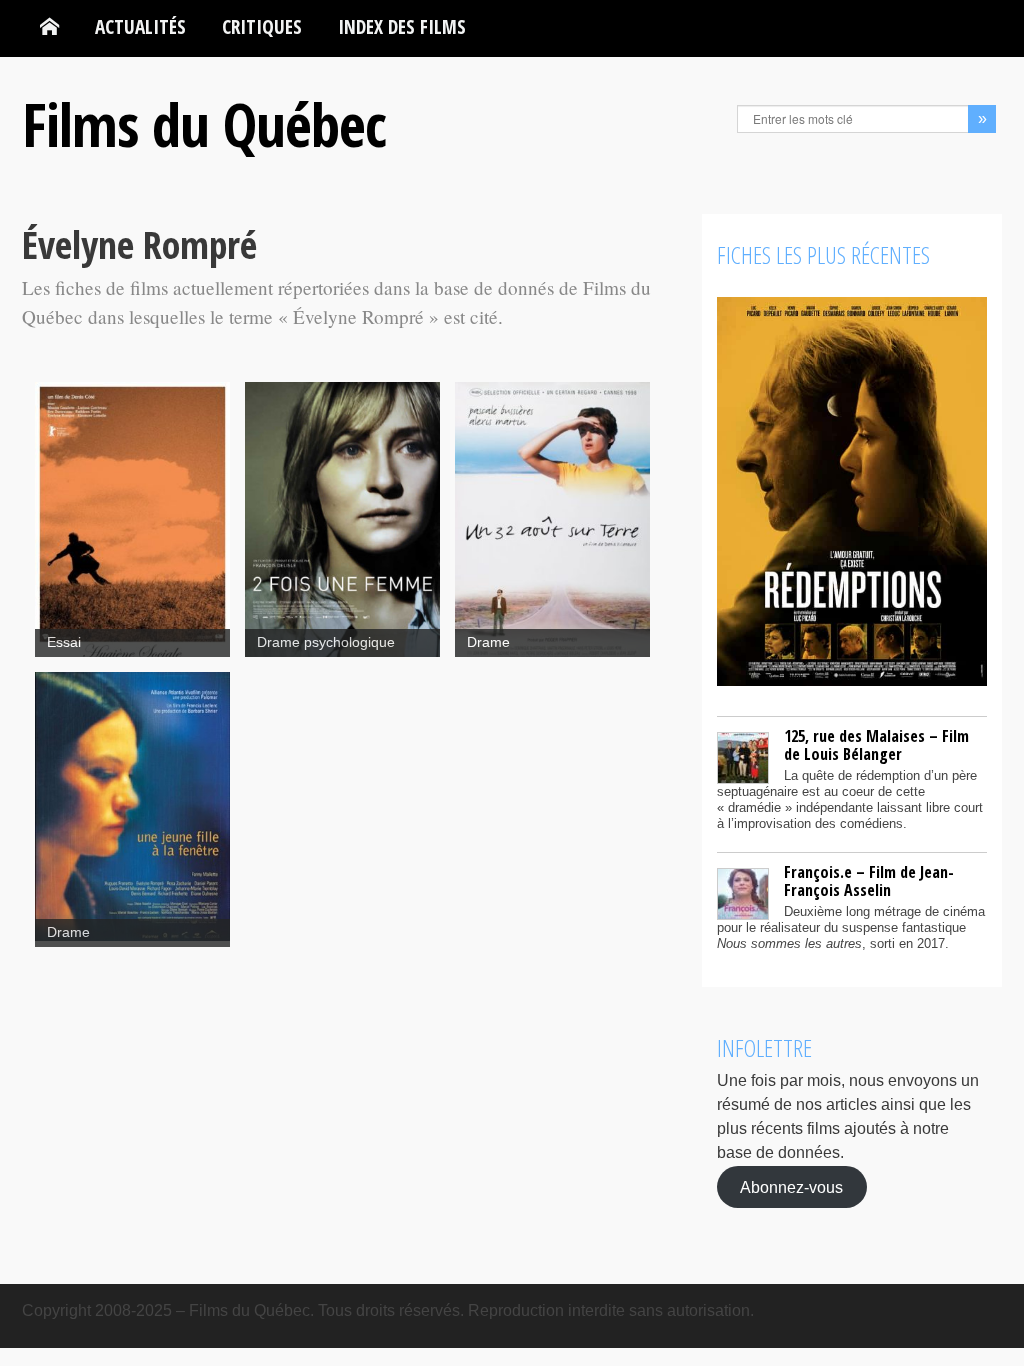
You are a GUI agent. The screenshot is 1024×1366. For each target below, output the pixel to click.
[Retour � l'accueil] (49, 27)
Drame (488, 642)
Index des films (402, 26)
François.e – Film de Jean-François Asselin (869, 881)
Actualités (140, 26)
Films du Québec (204, 124)
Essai (64, 642)
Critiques (262, 26)
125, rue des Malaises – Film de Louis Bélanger (876, 745)
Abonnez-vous (791, 1186)
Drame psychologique (326, 642)
